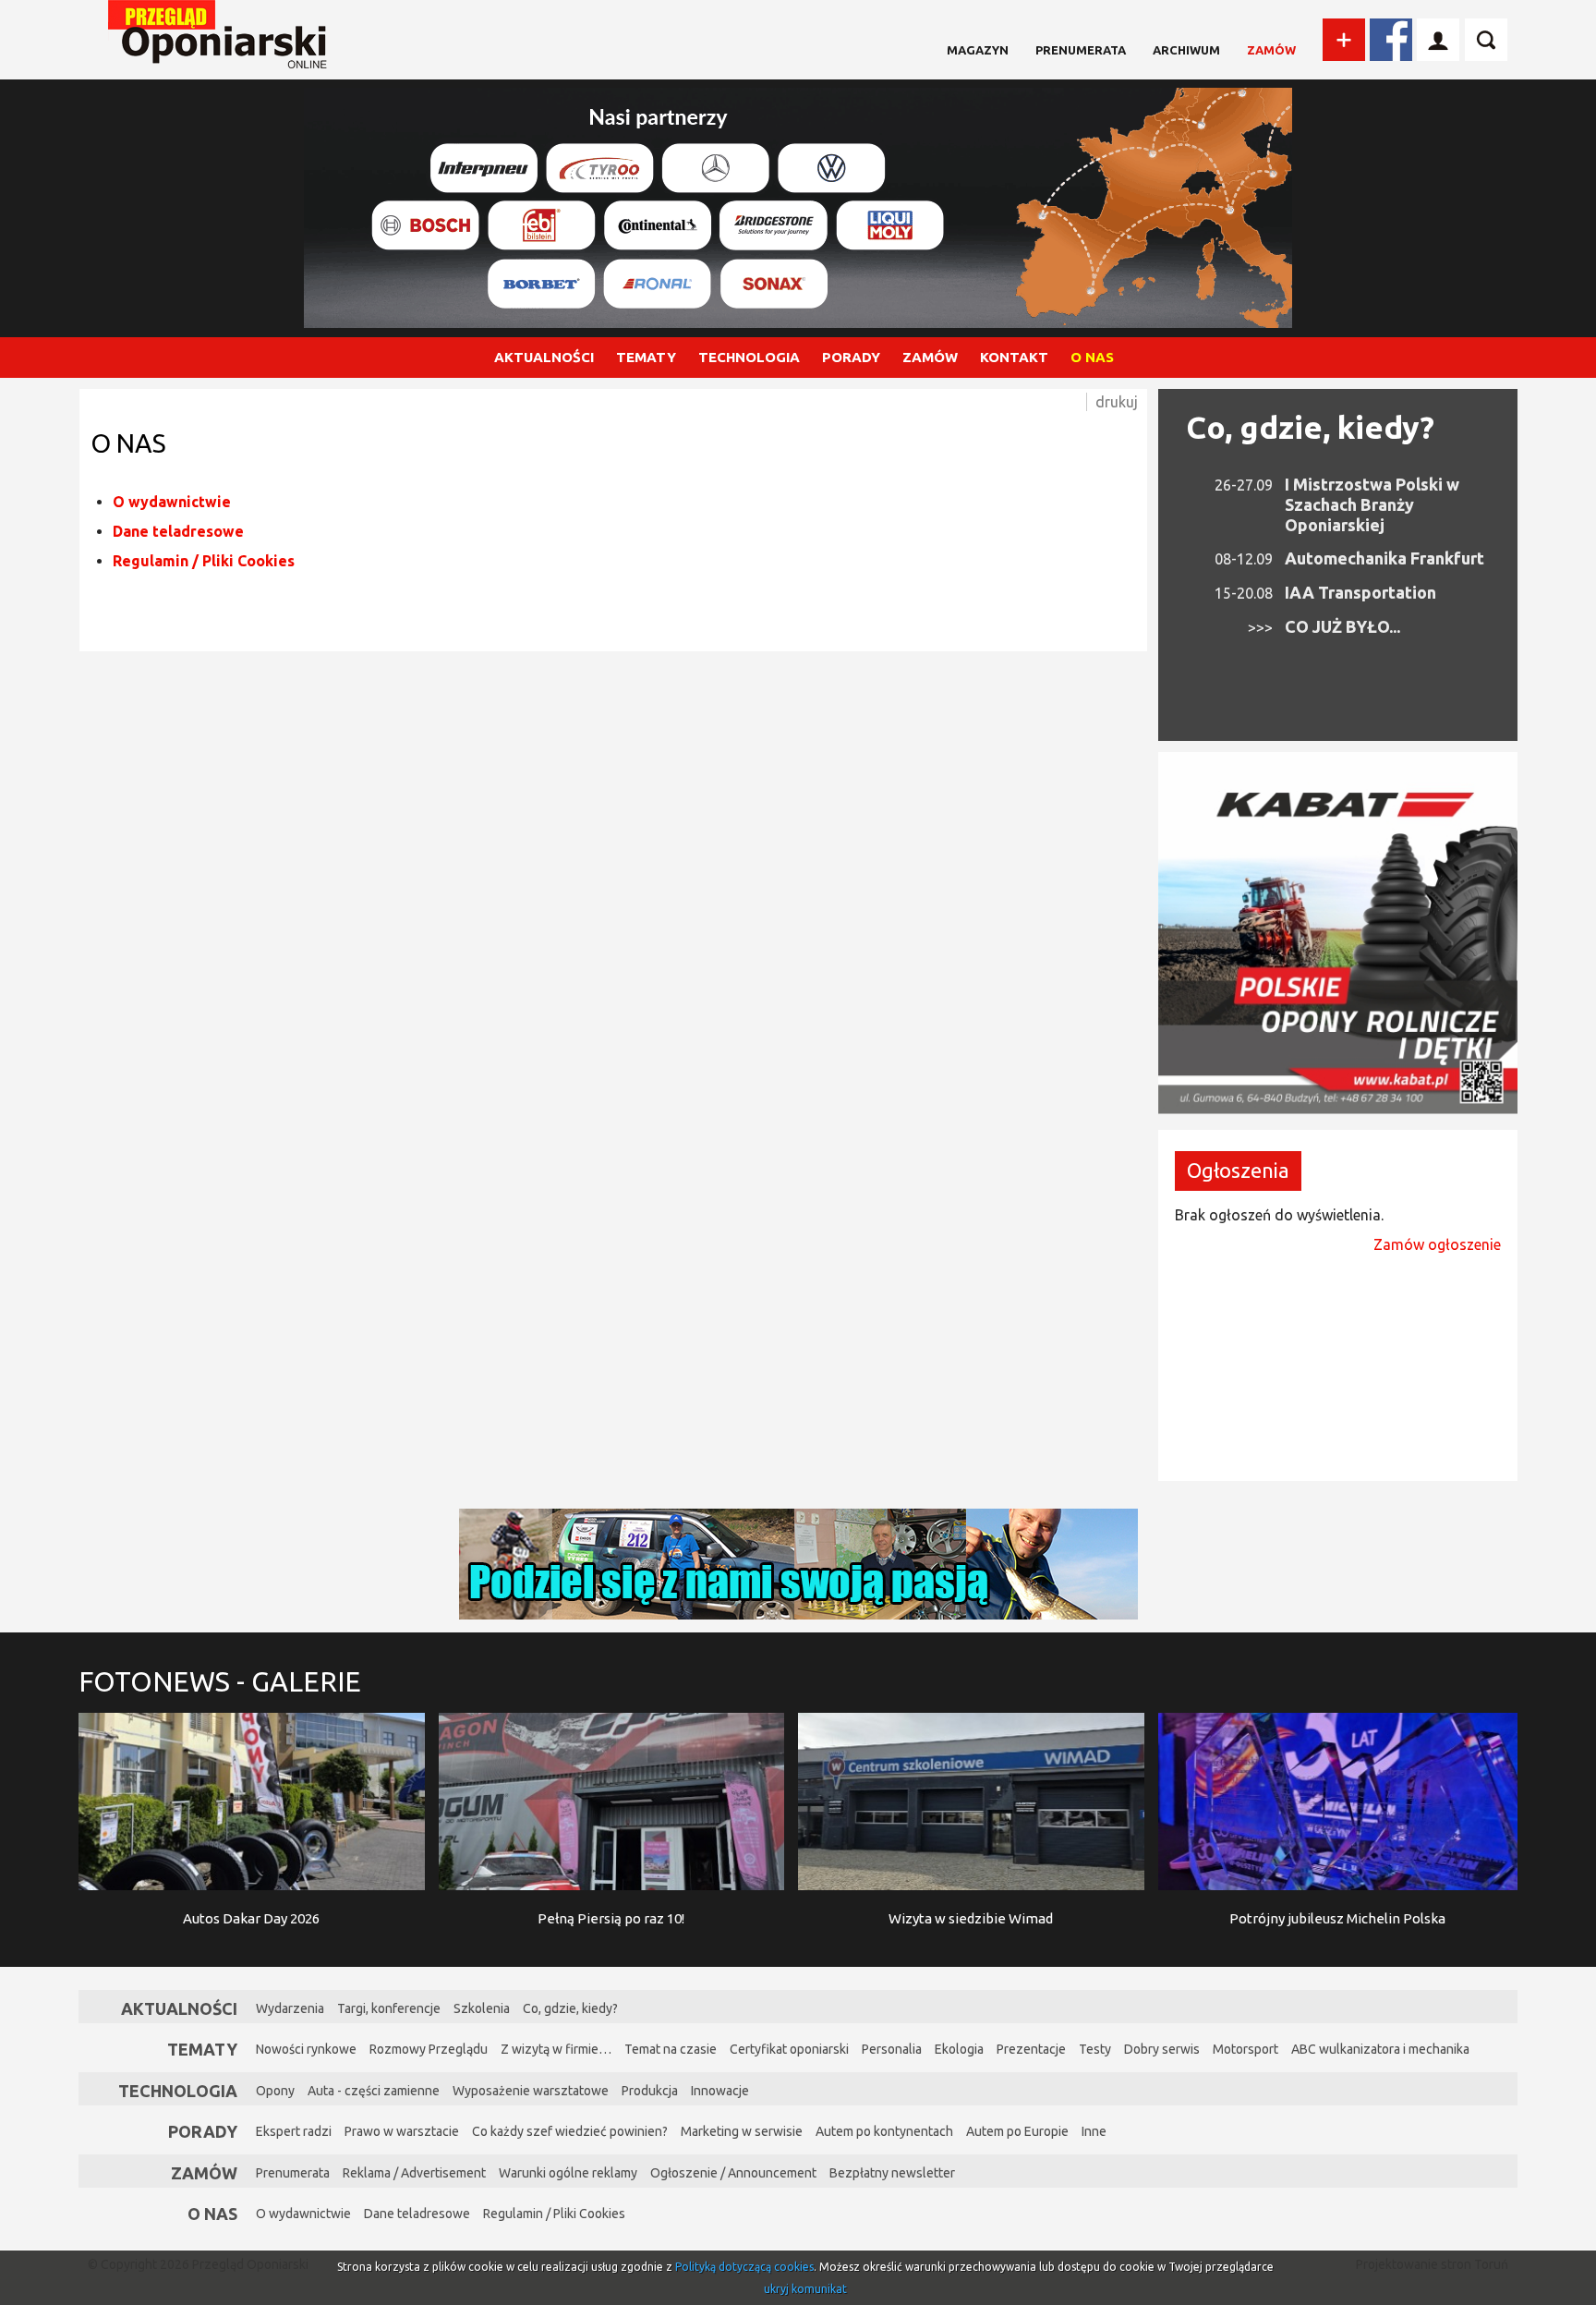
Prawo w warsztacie (402, 2131)
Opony (275, 2091)
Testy (1095, 2049)
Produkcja (650, 2091)
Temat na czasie (671, 2049)
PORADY (851, 357)
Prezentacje (1031, 2049)
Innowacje (720, 2091)
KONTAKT (1014, 357)
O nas (212, 2214)
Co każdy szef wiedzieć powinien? (570, 2131)
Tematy (202, 2049)
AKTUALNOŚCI (544, 357)
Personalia (892, 2049)
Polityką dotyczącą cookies (744, 2267)
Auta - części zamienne (374, 2091)
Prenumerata (1081, 50)
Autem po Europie (1017, 2131)
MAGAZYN (978, 50)
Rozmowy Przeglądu (429, 2049)
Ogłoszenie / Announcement (733, 2173)
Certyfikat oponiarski (789, 2049)
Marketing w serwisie (742, 2131)
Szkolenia (482, 2008)
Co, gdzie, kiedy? (1310, 427)
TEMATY (646, 357)
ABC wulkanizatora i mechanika (1380, 2049)
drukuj (1117, 402)
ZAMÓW (930, 357)
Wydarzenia (290, 2008)
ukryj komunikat (805, 2289)
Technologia (178, 2091)
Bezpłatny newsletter (892, 2173)
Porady (203, 2131)
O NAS (1092, 357)
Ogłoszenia (1238, 1170)
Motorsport (1245, 2049)
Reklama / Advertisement (414, 2173)
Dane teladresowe (178, 531)
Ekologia (959, 2049)
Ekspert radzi (294, 2131)
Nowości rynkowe (306, 2049)
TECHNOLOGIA (749, 357)
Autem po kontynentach (884, 2131)
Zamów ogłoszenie (1437, 1244)
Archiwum (1186, 50)
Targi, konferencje (389, 2008)
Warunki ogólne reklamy (568, 2173)
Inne (1094, 2131)
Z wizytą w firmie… (556, 2049)
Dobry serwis (1162, 2049)
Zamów (1271, 50)
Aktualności (179, 2008)
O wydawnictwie (172, 502)
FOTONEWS (220, 1681)
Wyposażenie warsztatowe (531, 2091)
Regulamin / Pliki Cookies (204, 561)
